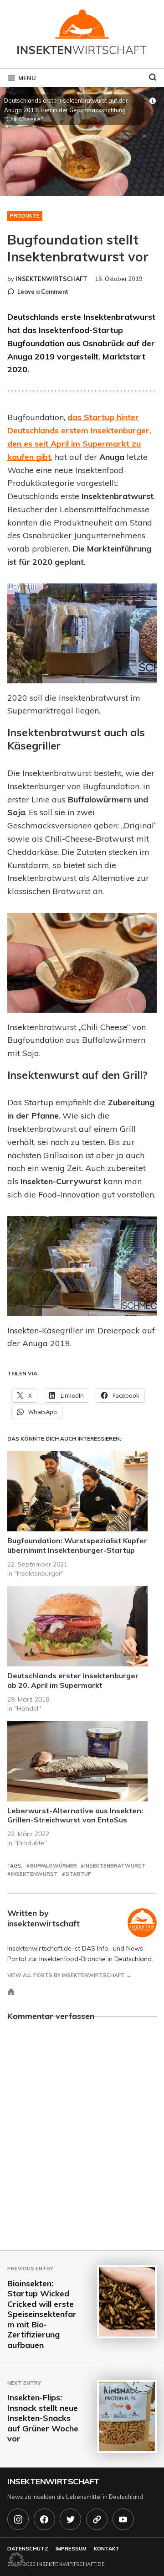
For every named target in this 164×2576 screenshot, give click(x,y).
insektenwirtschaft (51, 279)
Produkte (25, 216)
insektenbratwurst (115, 1866)
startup (79, 1874)
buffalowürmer (54, 1866)
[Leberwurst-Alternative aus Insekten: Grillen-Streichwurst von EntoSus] (77, 1761)
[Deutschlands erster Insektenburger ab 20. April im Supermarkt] (77, 1626)
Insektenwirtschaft (54, 2481)
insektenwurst (34, 1874)
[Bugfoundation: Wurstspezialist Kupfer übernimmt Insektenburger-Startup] (77, 1491)
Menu (27, 78)
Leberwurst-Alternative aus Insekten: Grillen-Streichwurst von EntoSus (75, 1815)
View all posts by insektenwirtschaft (66, 1975)
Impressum (71, 2549)
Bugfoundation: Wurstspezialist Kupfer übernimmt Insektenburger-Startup (77, 1545)
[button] (16, 2560)
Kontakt (107, 2549)
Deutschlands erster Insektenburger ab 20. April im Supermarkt (73, 1680)
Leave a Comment (43, 292)
